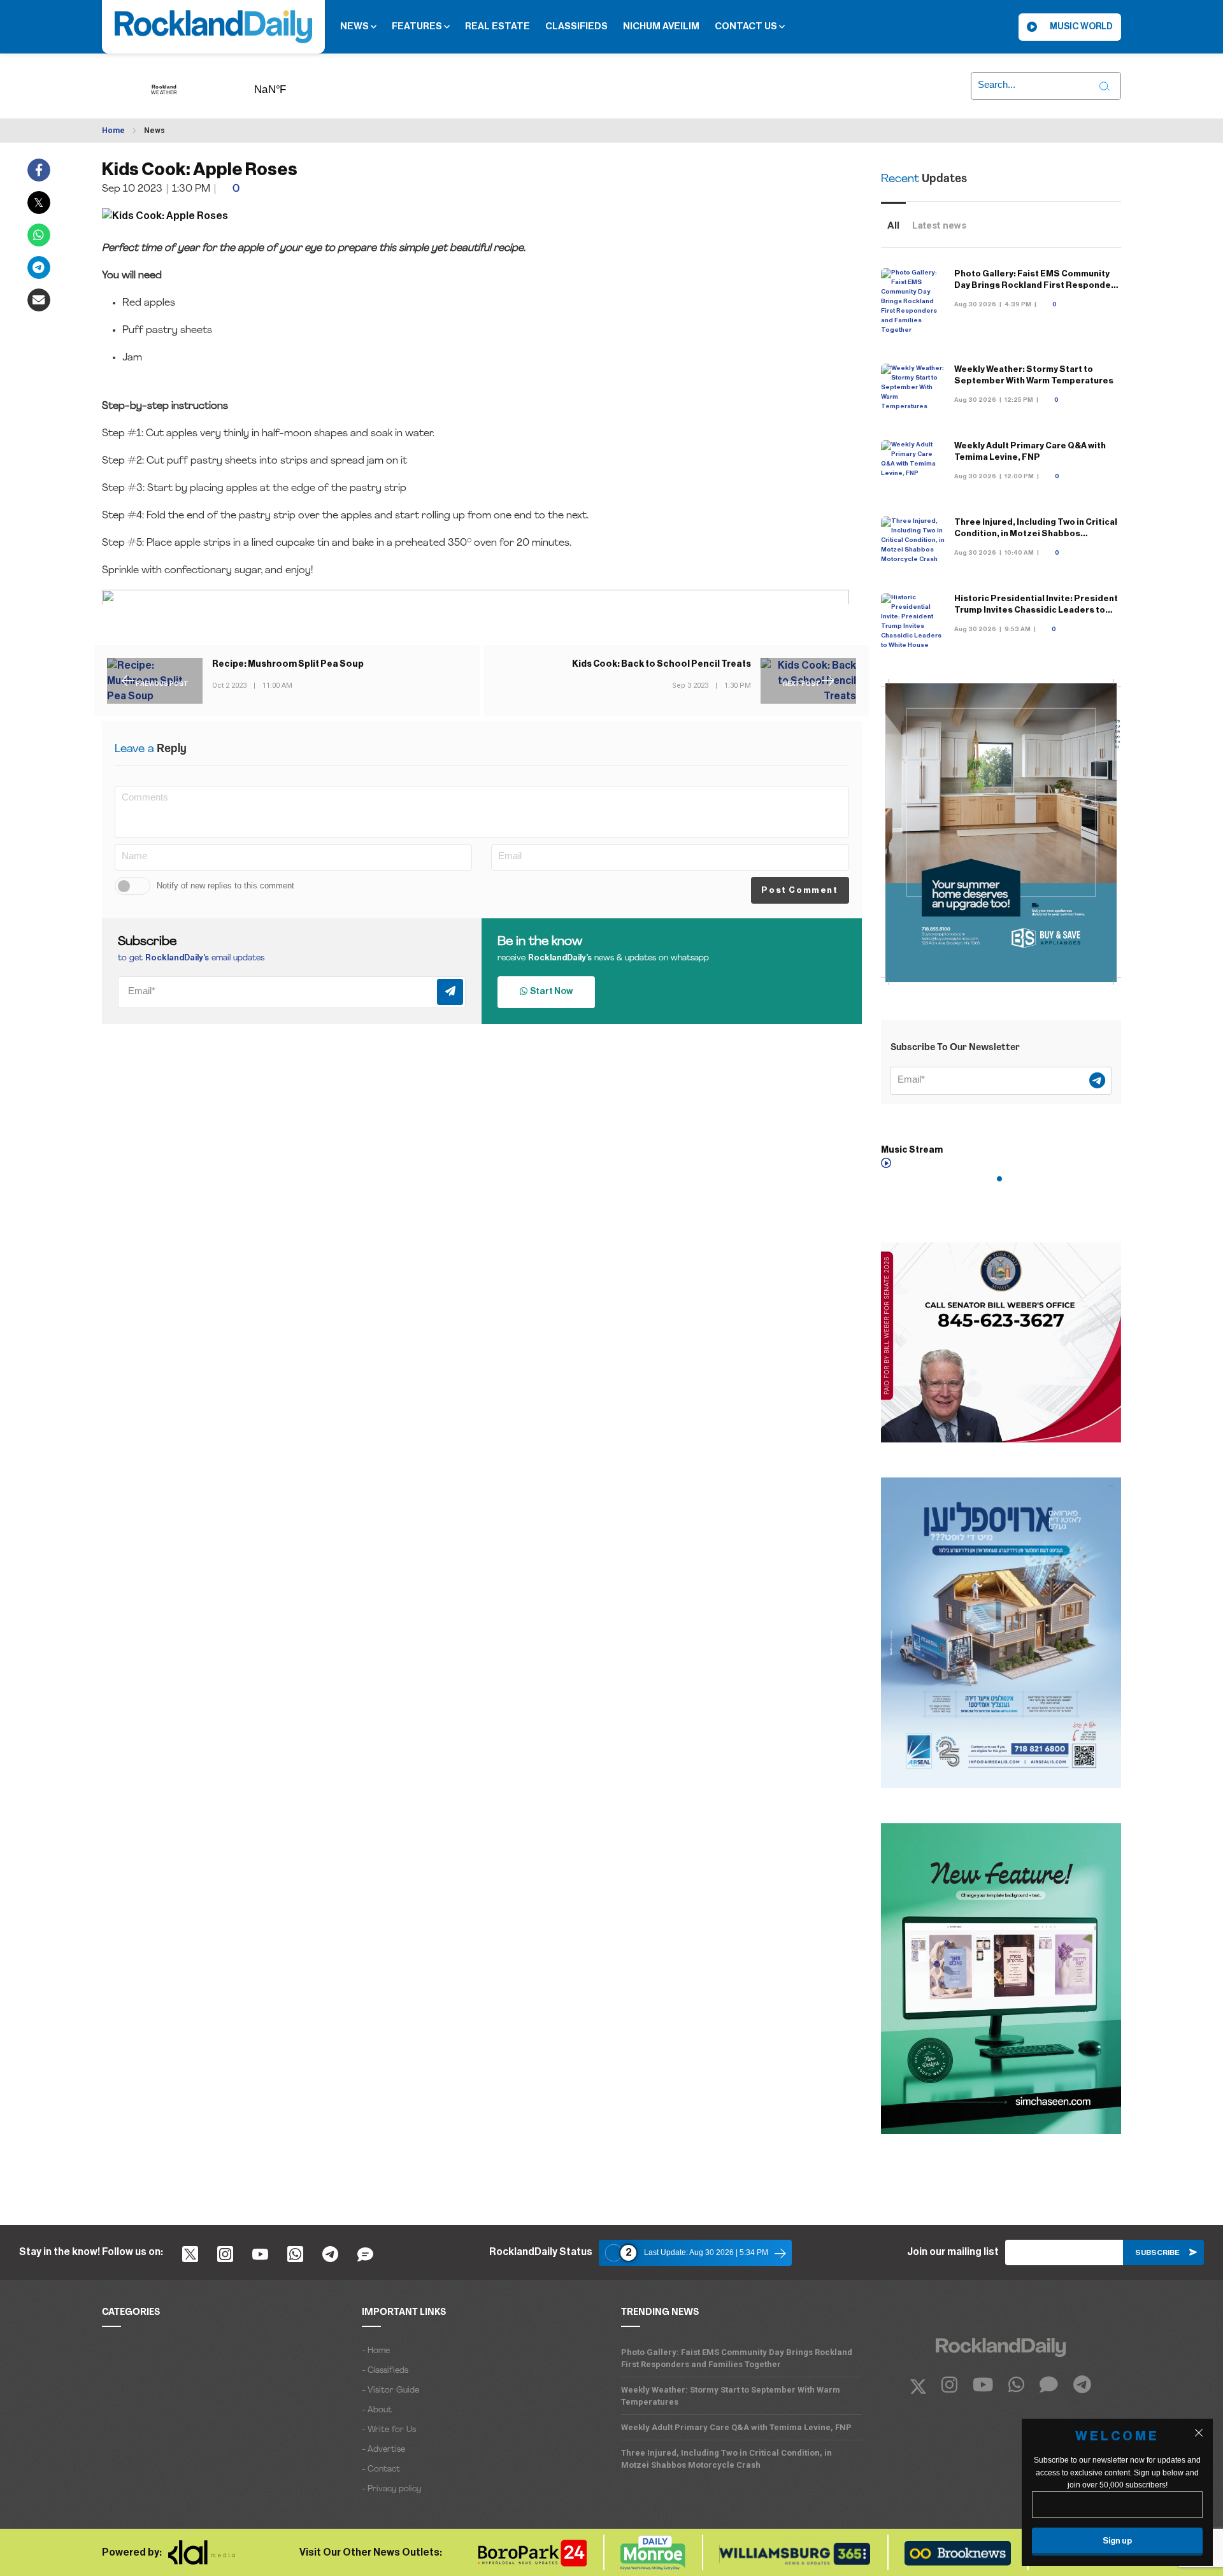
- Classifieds (385, 2371)
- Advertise (383, 2450)
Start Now (550, 992)
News (355, 26)
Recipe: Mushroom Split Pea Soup (288, 664)
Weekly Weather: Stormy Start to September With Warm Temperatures (731, 2396)
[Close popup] (1199, 2433)
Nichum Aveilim (661, 26)
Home (113, 131)
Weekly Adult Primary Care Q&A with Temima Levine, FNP (736, 2427)
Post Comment (799, 890)
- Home (376, 2351)
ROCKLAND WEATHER (290, 85)
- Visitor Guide (390, 2390)
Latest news (939, 225)
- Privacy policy (391, 2489)
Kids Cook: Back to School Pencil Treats (662, 664)
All (893, 225)
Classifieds (576, 26)
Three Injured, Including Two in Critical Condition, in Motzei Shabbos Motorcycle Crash (1036, 533)
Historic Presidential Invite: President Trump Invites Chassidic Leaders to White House (1036, 610)
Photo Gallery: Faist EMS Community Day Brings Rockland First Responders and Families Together (1037, 285)
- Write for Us (389, 2430)
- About (377, 2410)
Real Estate (497, 26)
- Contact (381, 2469)
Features (418, 26)
